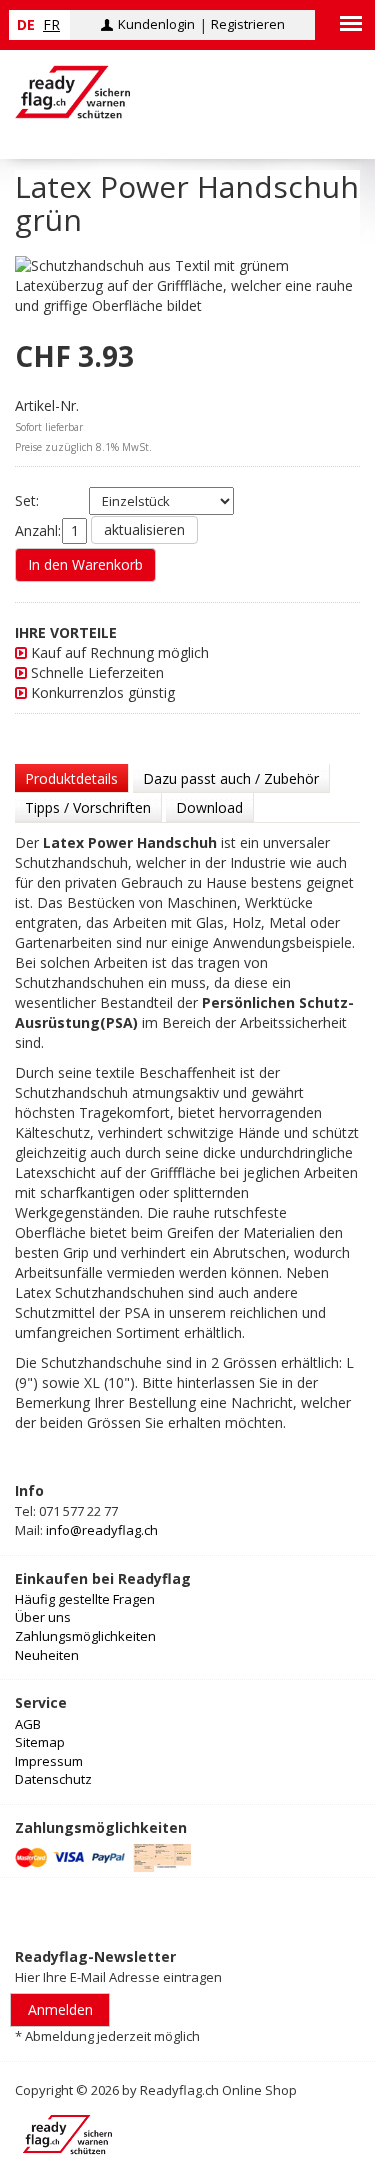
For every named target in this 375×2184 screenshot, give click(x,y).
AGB (28, 1724)
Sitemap (40, 1742)
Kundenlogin (156, 24)
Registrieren (248, 24)
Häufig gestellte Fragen (85, 1599)
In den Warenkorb (85, 564)
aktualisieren (144, 529)
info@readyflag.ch (102, 1530)
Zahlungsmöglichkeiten (85, 1636)
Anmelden (60, 2009)
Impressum (49, 1761)
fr (51, 24)
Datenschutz (53, 1779)
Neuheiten (47, 1655)
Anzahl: (38, 530)
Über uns (43, 1617)
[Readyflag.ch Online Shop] (72, 82)
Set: (39, 500)
